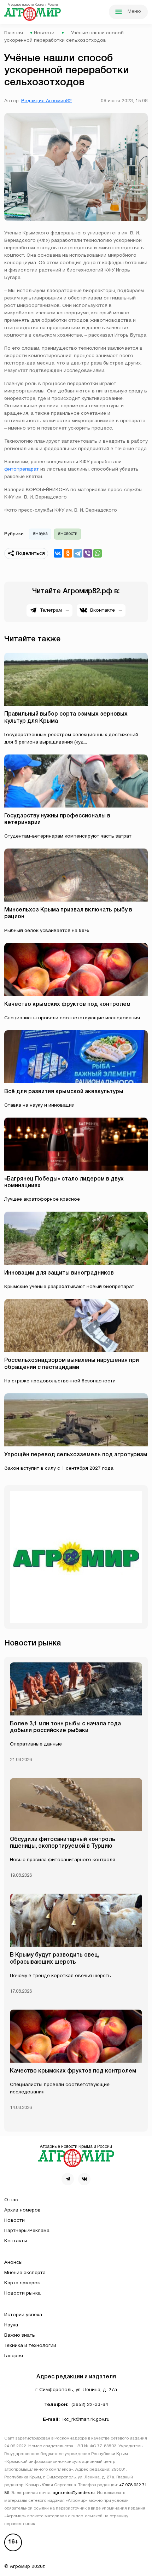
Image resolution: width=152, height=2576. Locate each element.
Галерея (14, 2356)
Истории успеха (23, 2315)
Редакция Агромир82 (46, 101)
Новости (44, 33)
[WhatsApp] (98, 553)
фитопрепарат (22, 469)
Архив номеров (22, 2210)
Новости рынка (22, 2293)
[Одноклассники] (68, 553)
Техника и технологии (30, 2346)
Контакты (16, 2241)
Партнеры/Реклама (27, 2231)
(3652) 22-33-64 (90, 2405)
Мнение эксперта (25, 2273)
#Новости (68, 534)
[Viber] (88, 553)
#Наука (40, 534)
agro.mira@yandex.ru (74, 2493)
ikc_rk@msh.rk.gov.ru (86, 2420)
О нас (11, 2200)
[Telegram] (78, 553)
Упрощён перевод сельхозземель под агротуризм (76, 1455)
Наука (11, 2325)
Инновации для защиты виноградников (59, 1273)
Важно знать (20, 2335)
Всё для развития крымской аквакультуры (64, 1092)
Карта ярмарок (22, 2283)
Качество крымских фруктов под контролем (67, 1004)
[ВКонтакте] (58, 553)
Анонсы (13, 2263)
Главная (14, 33)
